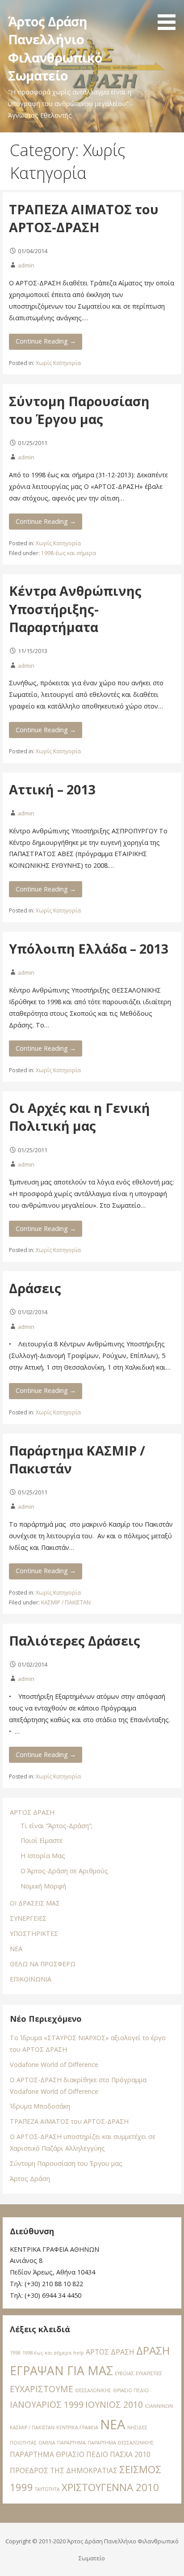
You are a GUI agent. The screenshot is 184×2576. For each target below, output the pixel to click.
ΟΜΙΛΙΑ (47, 2443)
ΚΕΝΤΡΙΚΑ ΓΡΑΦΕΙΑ (77, 2427)
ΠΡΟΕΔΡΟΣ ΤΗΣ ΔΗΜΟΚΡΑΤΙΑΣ (64, 2470)
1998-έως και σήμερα (69, 553)
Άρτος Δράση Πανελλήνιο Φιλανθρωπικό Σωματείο (55, 48)
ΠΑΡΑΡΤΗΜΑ (71, 2443)
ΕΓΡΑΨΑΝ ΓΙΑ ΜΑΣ (61, 2371)
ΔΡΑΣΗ (153, 2350)
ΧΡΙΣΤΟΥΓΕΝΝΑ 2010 (110, 2487)
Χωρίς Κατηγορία (58, 363)
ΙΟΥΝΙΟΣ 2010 (114, 2404)
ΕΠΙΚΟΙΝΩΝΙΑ (31, 1979)
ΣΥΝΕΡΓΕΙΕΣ (28, 1918)
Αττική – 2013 (52, 789)
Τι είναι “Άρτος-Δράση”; (56, 1826)
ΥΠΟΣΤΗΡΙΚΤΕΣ (34, 1933)
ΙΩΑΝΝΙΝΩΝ (159, 2406)
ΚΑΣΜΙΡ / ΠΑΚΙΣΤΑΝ (66, 1602)
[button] (170, 17)
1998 (15, 2353)
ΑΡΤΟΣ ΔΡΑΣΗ (32, 1812)
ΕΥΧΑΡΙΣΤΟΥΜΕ (42, 2389)
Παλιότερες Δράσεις (75, 1640)
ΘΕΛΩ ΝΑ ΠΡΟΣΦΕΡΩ (43, 1964)
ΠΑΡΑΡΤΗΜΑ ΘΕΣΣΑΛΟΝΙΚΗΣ (121, 2443)
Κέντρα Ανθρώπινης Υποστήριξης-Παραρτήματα (75, 609)
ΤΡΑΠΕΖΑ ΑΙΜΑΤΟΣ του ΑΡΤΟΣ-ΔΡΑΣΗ (84, 218)
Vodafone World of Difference (54, 2065)
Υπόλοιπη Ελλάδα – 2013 (88, 948)
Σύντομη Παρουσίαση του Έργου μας (79, 410)
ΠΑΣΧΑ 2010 (130, 2454)
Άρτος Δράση (30, 2179)
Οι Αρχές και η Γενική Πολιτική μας (79, 1117)
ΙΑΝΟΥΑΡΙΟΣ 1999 (47, 2404)
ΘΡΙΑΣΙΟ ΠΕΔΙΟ (131, 2390)
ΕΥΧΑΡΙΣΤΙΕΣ (149, 2373)
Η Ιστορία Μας (43, 1856)
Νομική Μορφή (43, 1886)
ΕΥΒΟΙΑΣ (124, 2373)
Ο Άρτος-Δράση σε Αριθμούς (64, 1871)
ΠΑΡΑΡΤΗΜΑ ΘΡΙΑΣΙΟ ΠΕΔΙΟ (59, 2454)
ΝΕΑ (16, 1949)
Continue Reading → (46, 341)
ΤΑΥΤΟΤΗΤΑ (47, 2489)
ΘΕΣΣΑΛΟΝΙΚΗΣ (93, 2390)
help (79, 2353)
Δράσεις (35, 1288)
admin (26, 265)
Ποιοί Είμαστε (42, 1840)
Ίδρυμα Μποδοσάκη (40, 2106)
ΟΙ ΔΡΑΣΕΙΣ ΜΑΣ (35, 1903)
